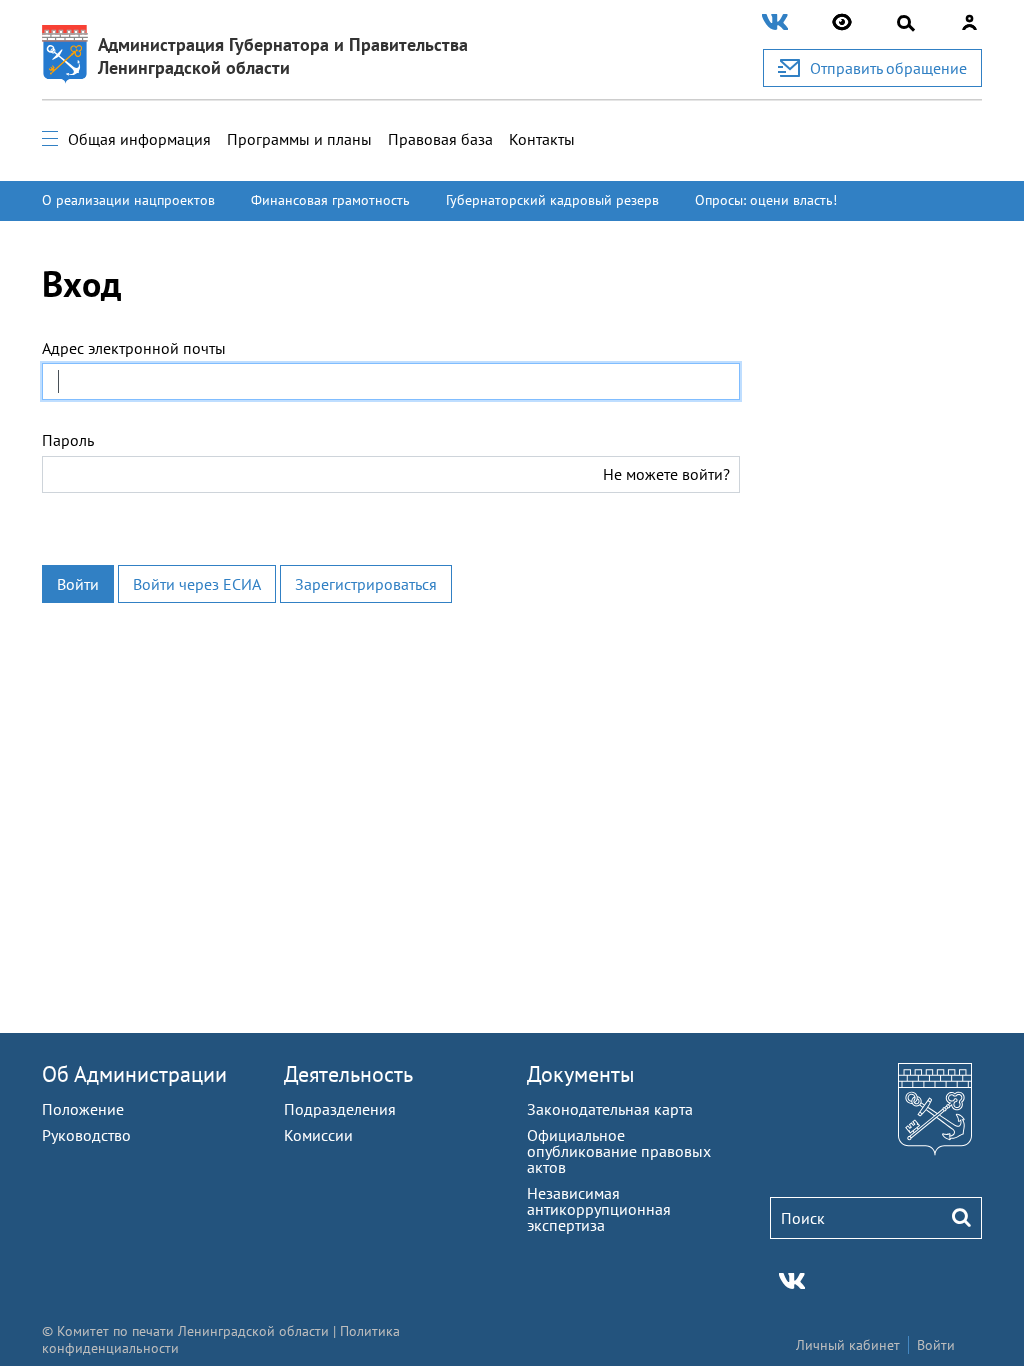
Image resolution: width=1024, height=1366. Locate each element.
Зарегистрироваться (366, 584)
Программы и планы (299, 139)
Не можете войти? (666, 474)
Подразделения (340, 1109)
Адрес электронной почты (134, 348)
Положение (83, 1109)
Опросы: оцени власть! (766, 200)
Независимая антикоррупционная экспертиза (599, 1209)
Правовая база (440, 139)
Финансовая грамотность (330, 200)
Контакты (542, 139)
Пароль (68, 440)
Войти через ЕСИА (197, 584)
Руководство (86, 1135)
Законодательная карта (610, 1109)
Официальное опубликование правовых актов (619, 1151)
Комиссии (318, 1135)
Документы (581, 1074)
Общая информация (139, 139)
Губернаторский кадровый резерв (552, 200)
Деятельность (348, 1074)
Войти (78, 584)
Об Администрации (134, 1074)
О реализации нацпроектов (128, 200)
